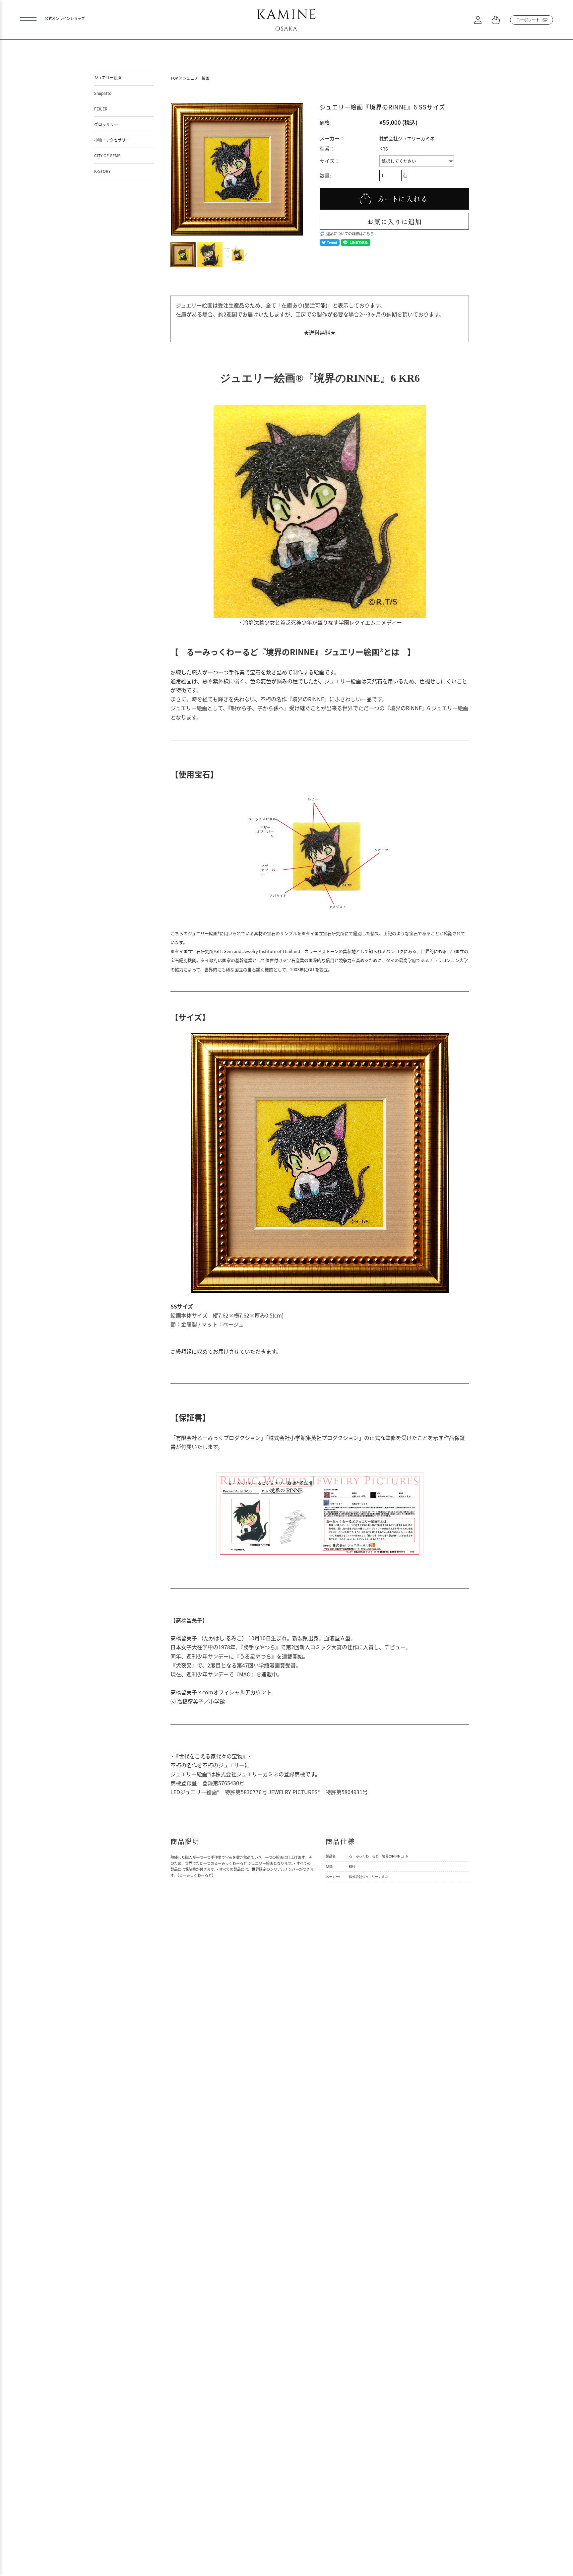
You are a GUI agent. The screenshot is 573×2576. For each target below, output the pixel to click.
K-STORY (102, 171)
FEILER (101, 109)
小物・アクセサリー (112, 140)
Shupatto (103, 93)
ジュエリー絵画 (196, 78)
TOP (174, 78)
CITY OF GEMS (107, 155)
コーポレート (528, 20)
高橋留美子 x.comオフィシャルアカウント (221, 1692)
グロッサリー (106, 124)
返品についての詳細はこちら (350, 234)
